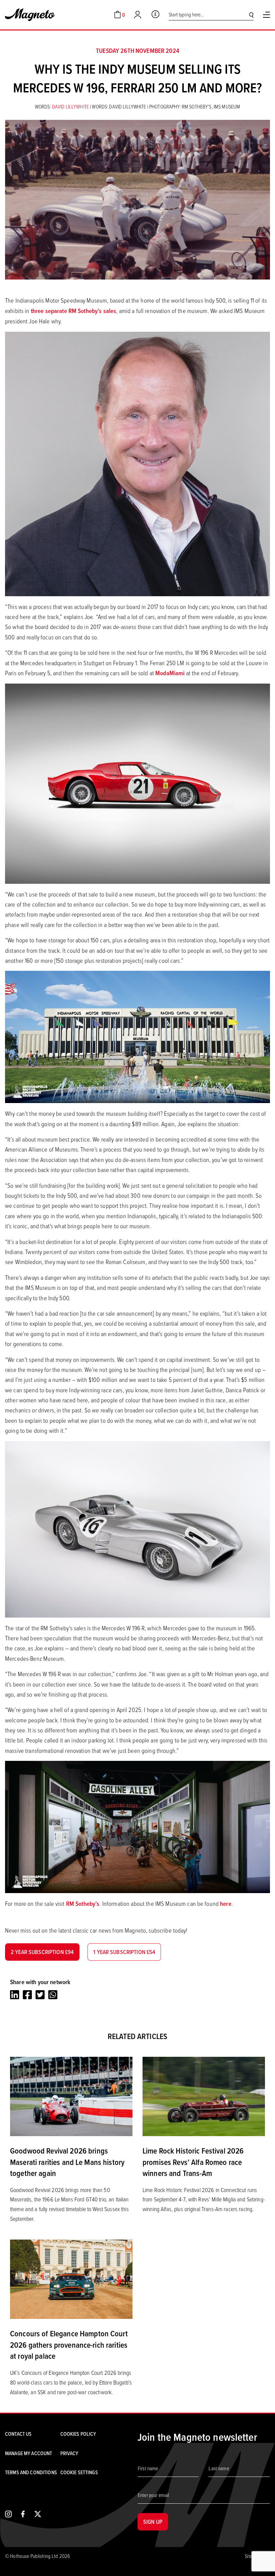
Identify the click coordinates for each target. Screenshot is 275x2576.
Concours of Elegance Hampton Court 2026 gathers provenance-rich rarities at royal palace (69, 2345)
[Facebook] (27, 1995)
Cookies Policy (78, 2434)
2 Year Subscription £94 (42, 1952)
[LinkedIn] (15, 1995)
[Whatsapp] (53, 1995)
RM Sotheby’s (83, 1904)
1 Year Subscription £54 (124, 1952)
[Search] (251, 15)
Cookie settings (79, 2472)
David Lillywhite (71, 106)
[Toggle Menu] (266, 15)
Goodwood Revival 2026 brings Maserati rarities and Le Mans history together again (67, 2162)
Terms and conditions (31, 2472)
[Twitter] (40, 1995)
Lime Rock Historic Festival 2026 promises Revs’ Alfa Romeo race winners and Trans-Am (193, 2162)
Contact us (18, 2434)
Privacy (69, 2453)
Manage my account (29, 2453)
